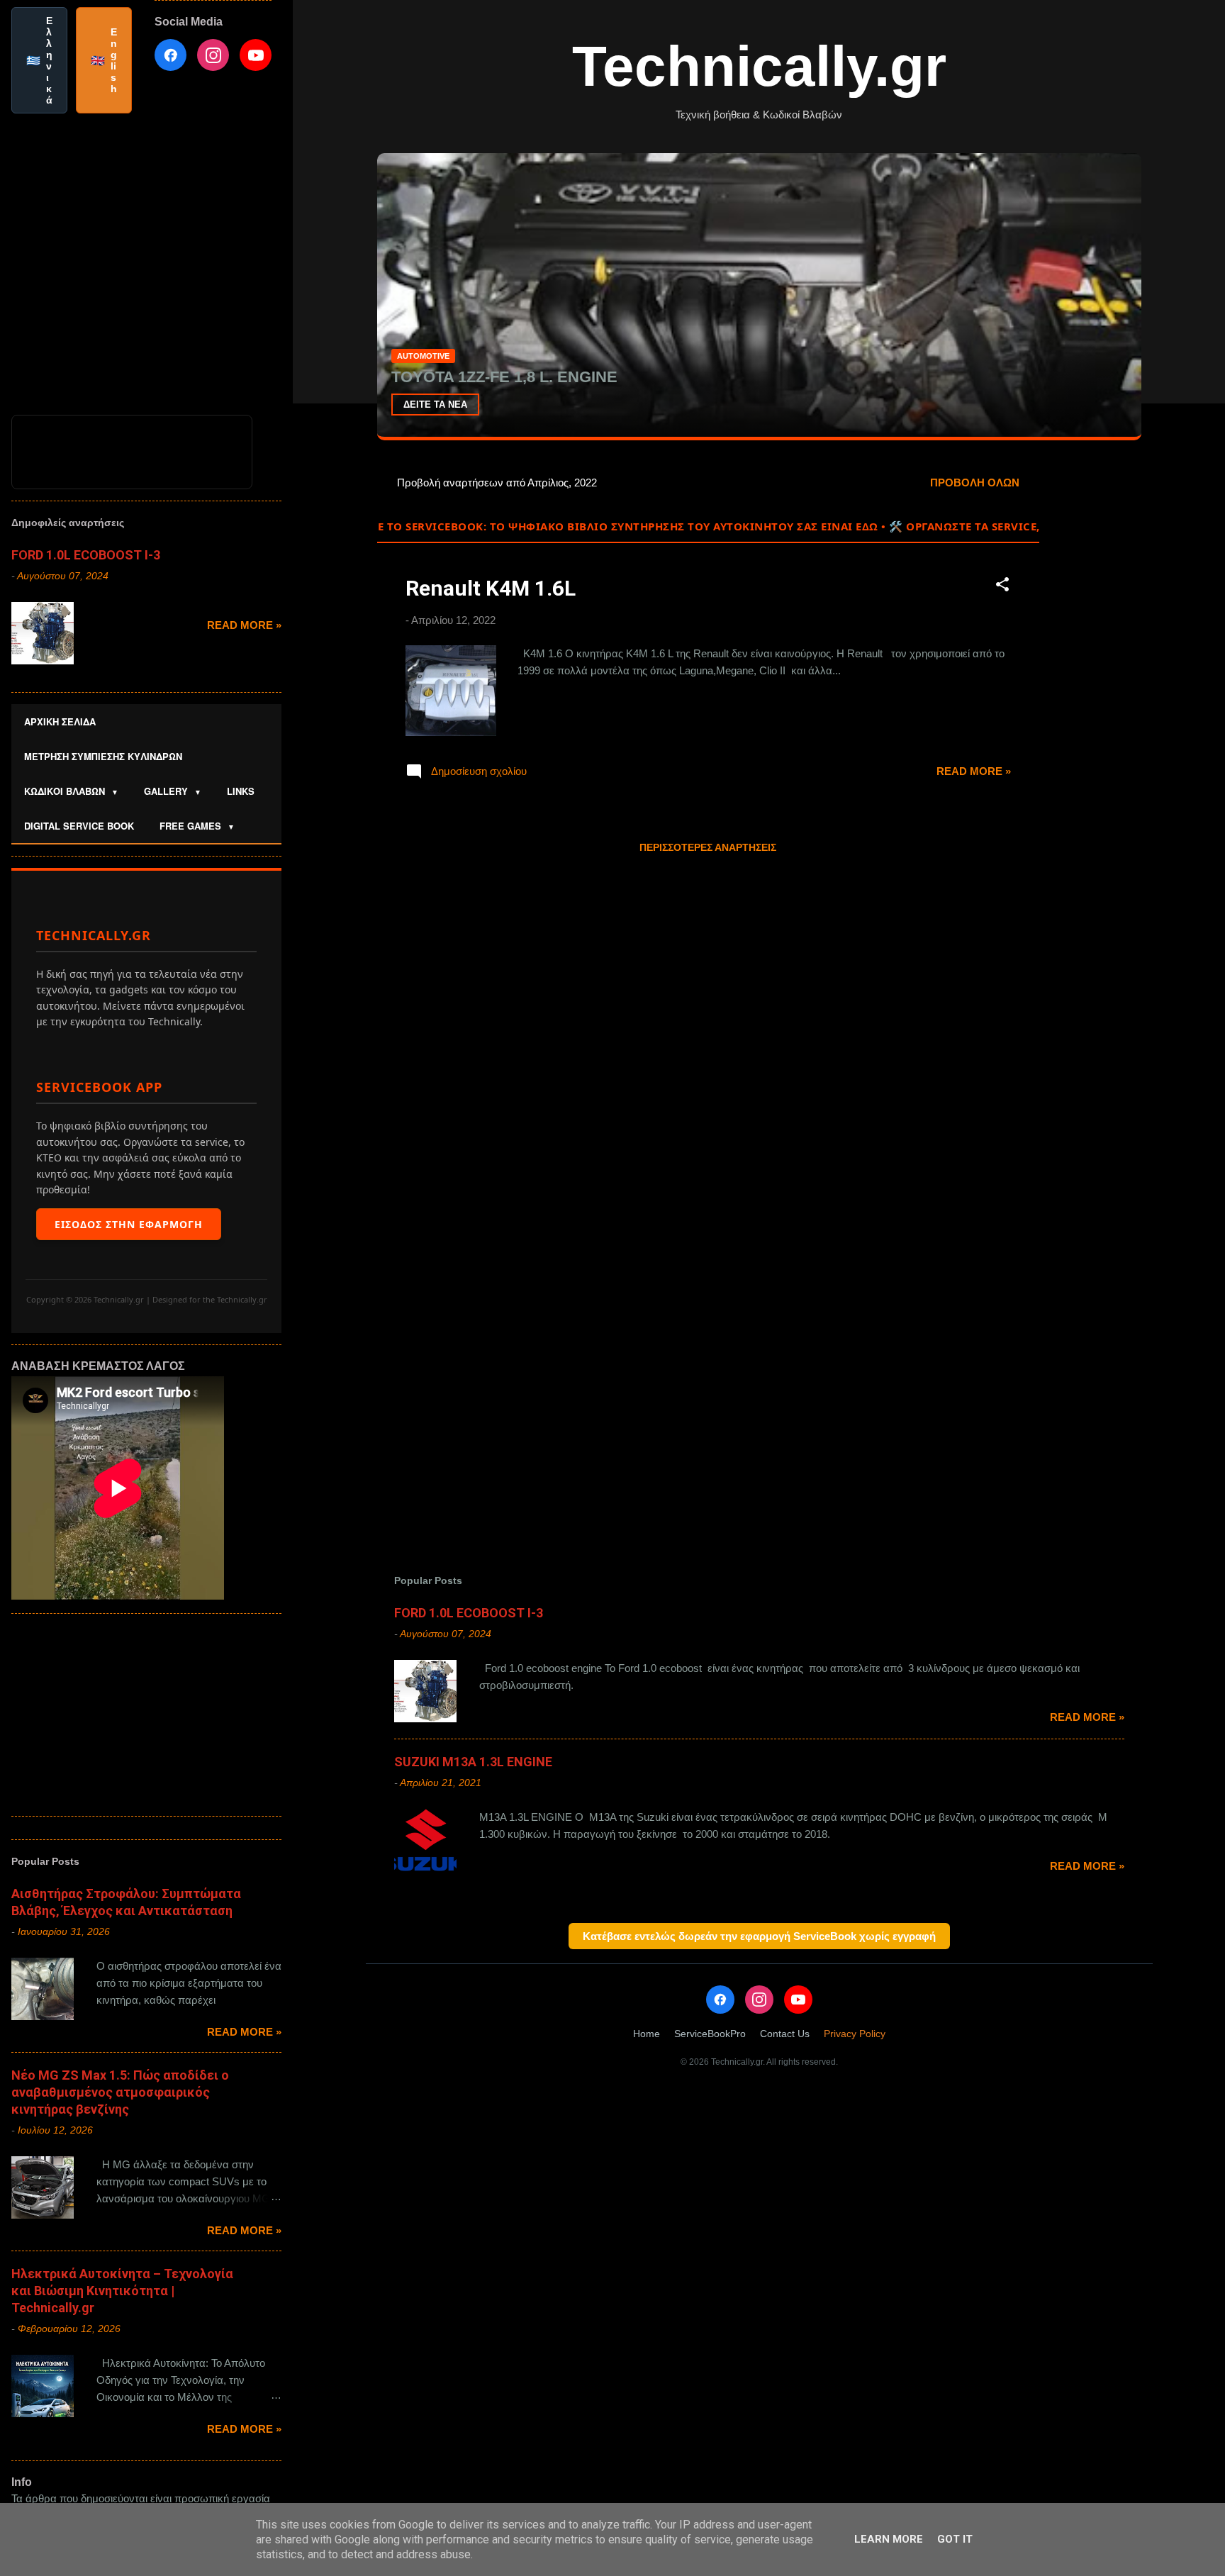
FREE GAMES (197, 826)
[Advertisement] (1096, 679)
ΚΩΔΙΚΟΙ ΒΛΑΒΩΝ (71, 791)
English (104, 60)
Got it (955, 2539)
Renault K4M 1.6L (491, 588)
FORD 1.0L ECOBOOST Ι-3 (469, 1613)
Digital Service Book (79, 826)
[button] (1002, 587)
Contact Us (785, 2034)
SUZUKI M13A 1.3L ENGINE (473, 1762)
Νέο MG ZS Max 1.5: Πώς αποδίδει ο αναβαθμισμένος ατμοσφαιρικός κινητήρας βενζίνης (120, 2092)
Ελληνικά (39, 60)
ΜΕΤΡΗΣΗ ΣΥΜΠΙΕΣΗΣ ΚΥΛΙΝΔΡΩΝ (103, 756)
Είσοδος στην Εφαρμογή (129, 1224)
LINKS (241, 791)
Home (647, 2034)
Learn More (889, 2539)
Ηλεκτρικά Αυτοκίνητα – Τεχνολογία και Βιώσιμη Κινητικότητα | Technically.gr (122, 2291)
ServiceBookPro (710, 2034)
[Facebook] (720, 2000)
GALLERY (173, 791)
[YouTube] (798, 2000)
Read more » (974, 771)
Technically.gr (759, 66)
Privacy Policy (855, 2034)
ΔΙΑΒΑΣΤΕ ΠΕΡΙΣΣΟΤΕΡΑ (460, 405)
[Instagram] (759, 2000)
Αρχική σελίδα (60, 721)
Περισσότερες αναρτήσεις (708, 847)
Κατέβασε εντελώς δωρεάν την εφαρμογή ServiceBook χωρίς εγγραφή (759, 1936)
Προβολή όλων (975, 483)
